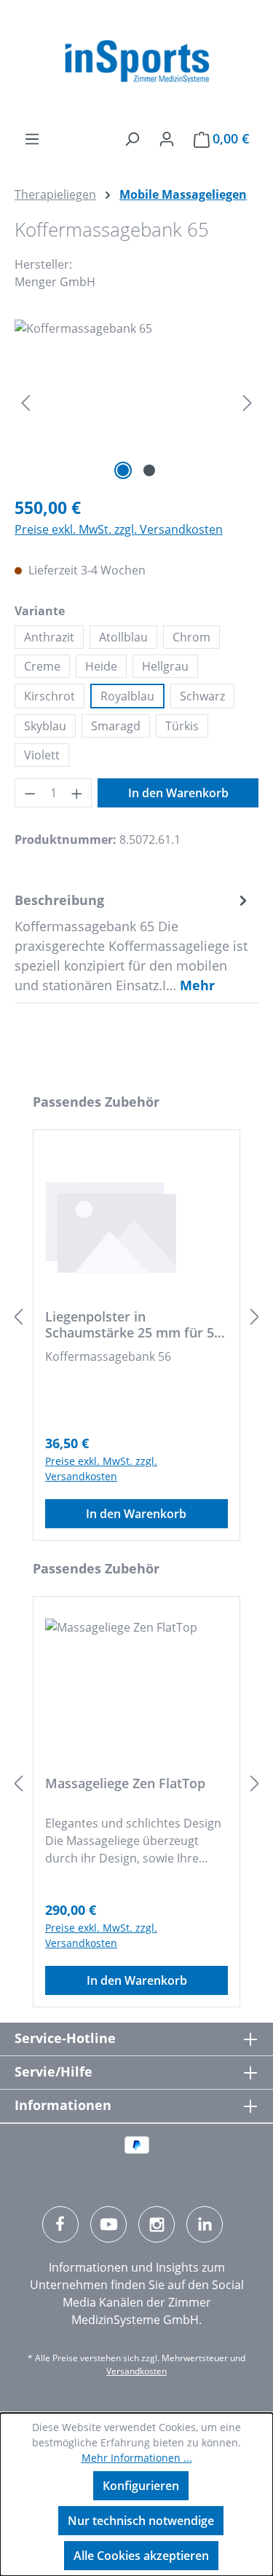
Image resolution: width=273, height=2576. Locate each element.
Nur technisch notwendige (141, 2521)
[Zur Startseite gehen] (136, 62)
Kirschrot (50, 696)
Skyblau (45, 726)
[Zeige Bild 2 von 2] (149, 470)
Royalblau (127, 696)
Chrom (191, 637)
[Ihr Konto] (167, 138)
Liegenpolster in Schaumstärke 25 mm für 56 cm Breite (133, 1324)
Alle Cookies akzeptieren (141, 2556)
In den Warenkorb (178, 793)
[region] (136, 402)
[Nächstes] (248, 402)
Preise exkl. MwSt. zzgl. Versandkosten (119, 529)
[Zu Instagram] (157, 2224)
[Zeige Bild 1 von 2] (123, 470)
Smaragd (116, 726)
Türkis (182, 726)
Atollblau (123, 637)
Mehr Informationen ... (137, 2458)
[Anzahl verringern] (30, 793)
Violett (42, 755)
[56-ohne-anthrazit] (136, 402)
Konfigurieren (141, 2486)
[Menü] (32, 138)
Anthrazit (49, 637)
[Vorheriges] (25, 402)
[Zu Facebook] (60, 2224)
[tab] (133, 943)
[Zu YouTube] (108, 2224)
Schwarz (202, 696)
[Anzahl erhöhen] (77, 793)
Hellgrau (165, 666)
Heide (101, 666)
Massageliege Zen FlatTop (125, 1783)
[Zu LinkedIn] (205, 2224)
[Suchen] (132, 138)
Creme (42, 666)
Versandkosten (136, 2371)
